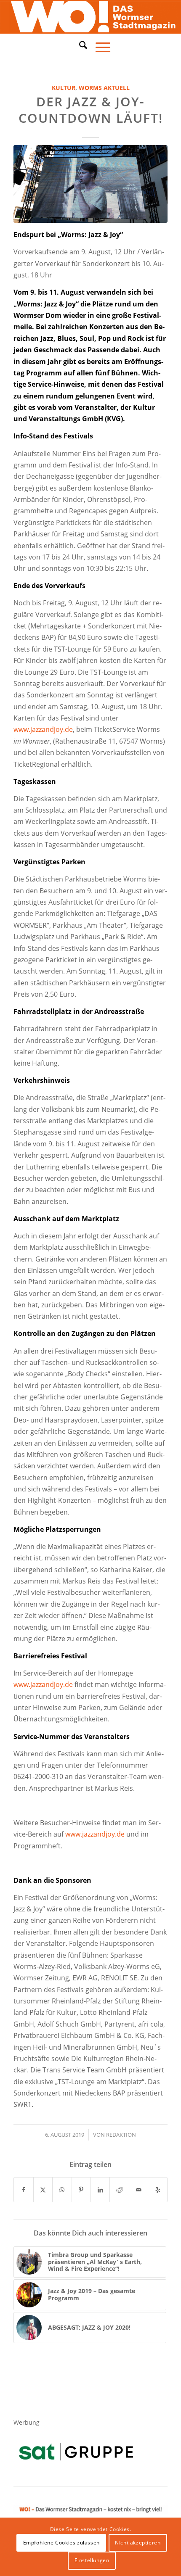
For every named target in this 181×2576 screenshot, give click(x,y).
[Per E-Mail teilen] (138, 2190)
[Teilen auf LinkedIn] (100, 2190)
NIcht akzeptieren (138, 2543)
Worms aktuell (104, 88)
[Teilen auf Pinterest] (81, 2190)
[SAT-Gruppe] (76, 2451)
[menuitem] (79, 46)
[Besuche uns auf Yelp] (157, 2190)
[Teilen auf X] (43, 2190)
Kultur (64, 88)
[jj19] (90, 184)
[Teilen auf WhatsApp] (62, 2190)
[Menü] (99, 46)
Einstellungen (92, 2560)
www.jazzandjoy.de (43, 729)
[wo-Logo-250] (90, 17)
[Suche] (79, 45)
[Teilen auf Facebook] (23, 2190)
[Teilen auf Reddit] (119, 2190)
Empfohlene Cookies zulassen (61, 2543)
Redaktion (121, 2135)
